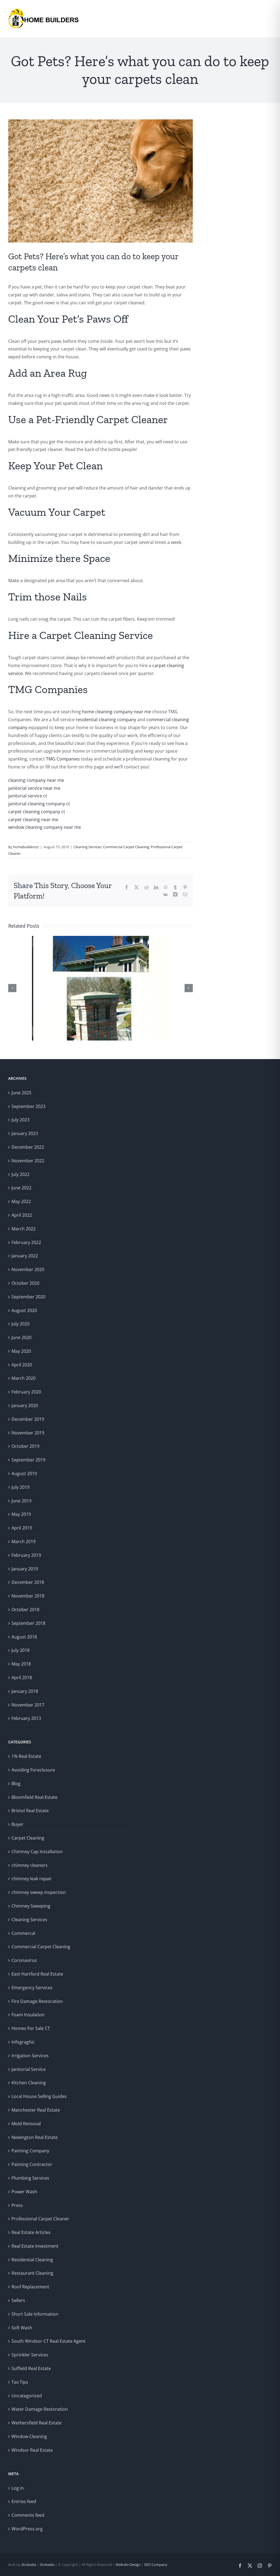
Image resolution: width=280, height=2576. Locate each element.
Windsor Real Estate (32, 2450)
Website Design (128, 2565)
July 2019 (21, 1487)
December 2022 (28, 1147)
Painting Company (30, 2151)
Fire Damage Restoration (37, 2001)
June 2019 (21, 1501)
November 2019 (28, 1433)
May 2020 (21, 1351)
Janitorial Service (29, 2069)
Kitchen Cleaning (29, 2083)
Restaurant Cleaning (32, 2273)
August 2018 (24, 1637)
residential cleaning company (106, 720)
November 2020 (28, 1269)
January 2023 (25, 1133)
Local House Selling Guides (39, 2096)
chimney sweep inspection (39, 1892)
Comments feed (28, 2515)
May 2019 (21, 1514)
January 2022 (25, 1256)
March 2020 (24, 1378)
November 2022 (28, 1161)
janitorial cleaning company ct (39, 804)
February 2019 (26, 1555)
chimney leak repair (32, 1879)
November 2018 (28, 1596)
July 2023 (21, 1120)
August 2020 (24, 1310)
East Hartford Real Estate (37, 1974)
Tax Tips (20, 2382)
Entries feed (24, 2501)
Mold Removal (26, 2124)
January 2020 (25, 1405)
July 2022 (21, 1174)
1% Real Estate (26, 1756)
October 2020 (25, 1283)
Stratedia (29, 2565)
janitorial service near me (34, 788)
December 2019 (28, 1419)
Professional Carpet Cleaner (40, 2219)
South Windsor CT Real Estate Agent (49, 2341)
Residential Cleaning (32, 2260)
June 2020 (21, 1337)
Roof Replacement (30, 2287)
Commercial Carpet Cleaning (126, 847)
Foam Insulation (28, 2015)
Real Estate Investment (35, 2246)
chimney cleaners (30, 1865)
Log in (18, 2488)
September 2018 (28, 1623)
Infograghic (23, 2042)
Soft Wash (22, 2328)
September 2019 (28, 1460)
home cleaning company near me (116, 712)
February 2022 (26, 1242)
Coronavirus (24, 1960)
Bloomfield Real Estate (34, 1797)
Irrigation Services (30, 2056)
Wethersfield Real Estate (37, 2423)
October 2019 (25, 1446)
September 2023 (28, 1106)
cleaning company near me (36, 780)
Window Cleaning (29, 2436)
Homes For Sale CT (31, 2028)
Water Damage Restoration (40, 2409)
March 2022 (24, 1229)
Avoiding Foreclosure (33, 1770)
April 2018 (22, 1678)
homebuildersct (26, 847)
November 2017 (28, 1705)
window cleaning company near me (45, 827)
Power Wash (24, 2192)
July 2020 (21, 1324)
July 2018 (21, 1650)
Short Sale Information (35, 2314)
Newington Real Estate (35, 2137)
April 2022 (22, 1215)
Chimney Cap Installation (37, 1852)
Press (17, 2205)
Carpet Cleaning (28, 1838)
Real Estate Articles (31, 2232)
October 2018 (25, 1610)
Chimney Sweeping (31, 1906)
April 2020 (22, 1365)
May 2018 (21, 1664)
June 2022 (21, 1188)
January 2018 (25, 1691)
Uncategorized (27, 2396)
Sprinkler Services (30, 2355)
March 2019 (24, 1542)
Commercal (23, 1933)
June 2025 (21, 1093)
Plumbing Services (30, 2178)
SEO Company (155, 2565)
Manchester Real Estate (36, 2110)
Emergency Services (32, 1988)
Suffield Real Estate (31, 2368)
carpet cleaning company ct (37, 812)
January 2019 (25, 1569)
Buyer (17, 1824)
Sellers (18, 2300)
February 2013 (26, 1718)
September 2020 (28, 1297)
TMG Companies (63, 759)
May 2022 (21, 1201)
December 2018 (28, 1582)
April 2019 (22, 1528)
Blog (16, 1784)
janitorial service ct (28, 796)
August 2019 (24, 1473)
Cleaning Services (87, 847)
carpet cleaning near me (33, 820)
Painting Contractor (32, 2164)
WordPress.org (27, 2529)
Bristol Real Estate (30, 1811)
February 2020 (26, 1392)
